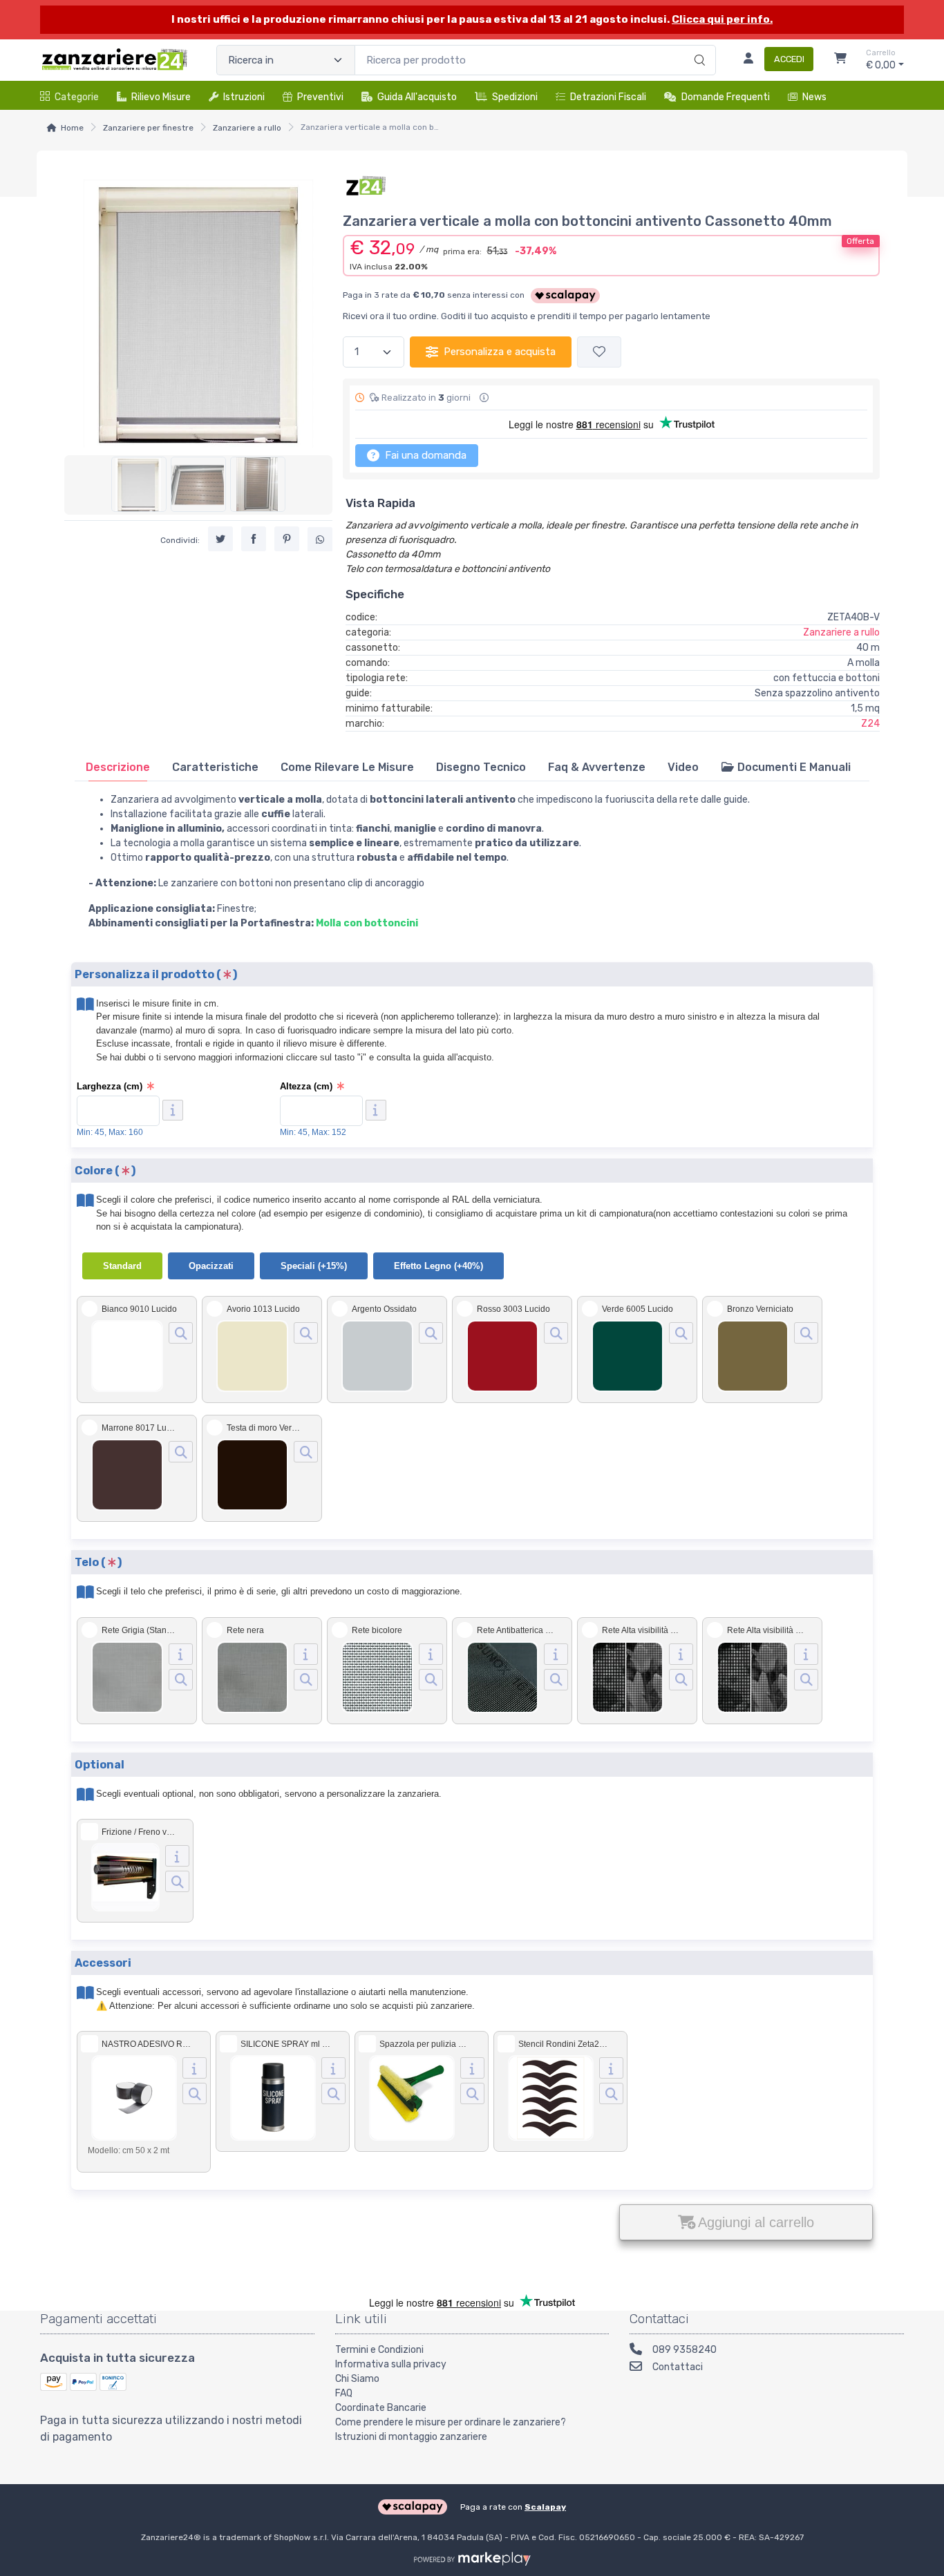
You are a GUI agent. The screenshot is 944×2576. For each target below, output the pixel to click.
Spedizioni (515, 97)
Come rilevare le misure (347, 767)
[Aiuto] (173, 1110)
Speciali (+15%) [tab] (314, 1266)
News (814, 97)
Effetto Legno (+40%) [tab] (438, 1266)
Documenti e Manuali (793, 767)
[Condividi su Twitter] (220, 538)
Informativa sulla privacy (391, 2364)
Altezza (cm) (306, 1086)
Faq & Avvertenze (597, 767)
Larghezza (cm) (110, 1086)
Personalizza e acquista (500, 352)
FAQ (344, 2393)
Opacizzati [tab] (211, 1266)
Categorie (77, 97)
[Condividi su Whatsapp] (320, 539)
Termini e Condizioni (379, 2350)
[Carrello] (840, 60)
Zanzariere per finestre (148, 128)
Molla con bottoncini (367, 923)
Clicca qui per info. (722, 19)
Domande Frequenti (726, 97)
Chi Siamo (357, 2379)
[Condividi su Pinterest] (287, 538)
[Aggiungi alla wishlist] (599, 352)
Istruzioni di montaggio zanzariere (411, 2437)
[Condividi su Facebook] (254, 538)
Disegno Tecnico (481, 767)
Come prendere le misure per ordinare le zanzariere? (451, 2422)
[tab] (118, 767)
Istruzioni (244, 97)
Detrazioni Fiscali (608, 97)
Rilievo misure (161, 97)
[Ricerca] (698, 46)
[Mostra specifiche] (181, 1654)
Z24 (870, 724)
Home (72, 128)
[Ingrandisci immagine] (181, 1333)
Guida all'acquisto (417, 97)
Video (683, 767)
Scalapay (545, 2507)
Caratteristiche (215, 767)
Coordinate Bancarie (381, 2408)
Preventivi (320, 97)
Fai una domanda (424, 455)
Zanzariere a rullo (247, 128)
